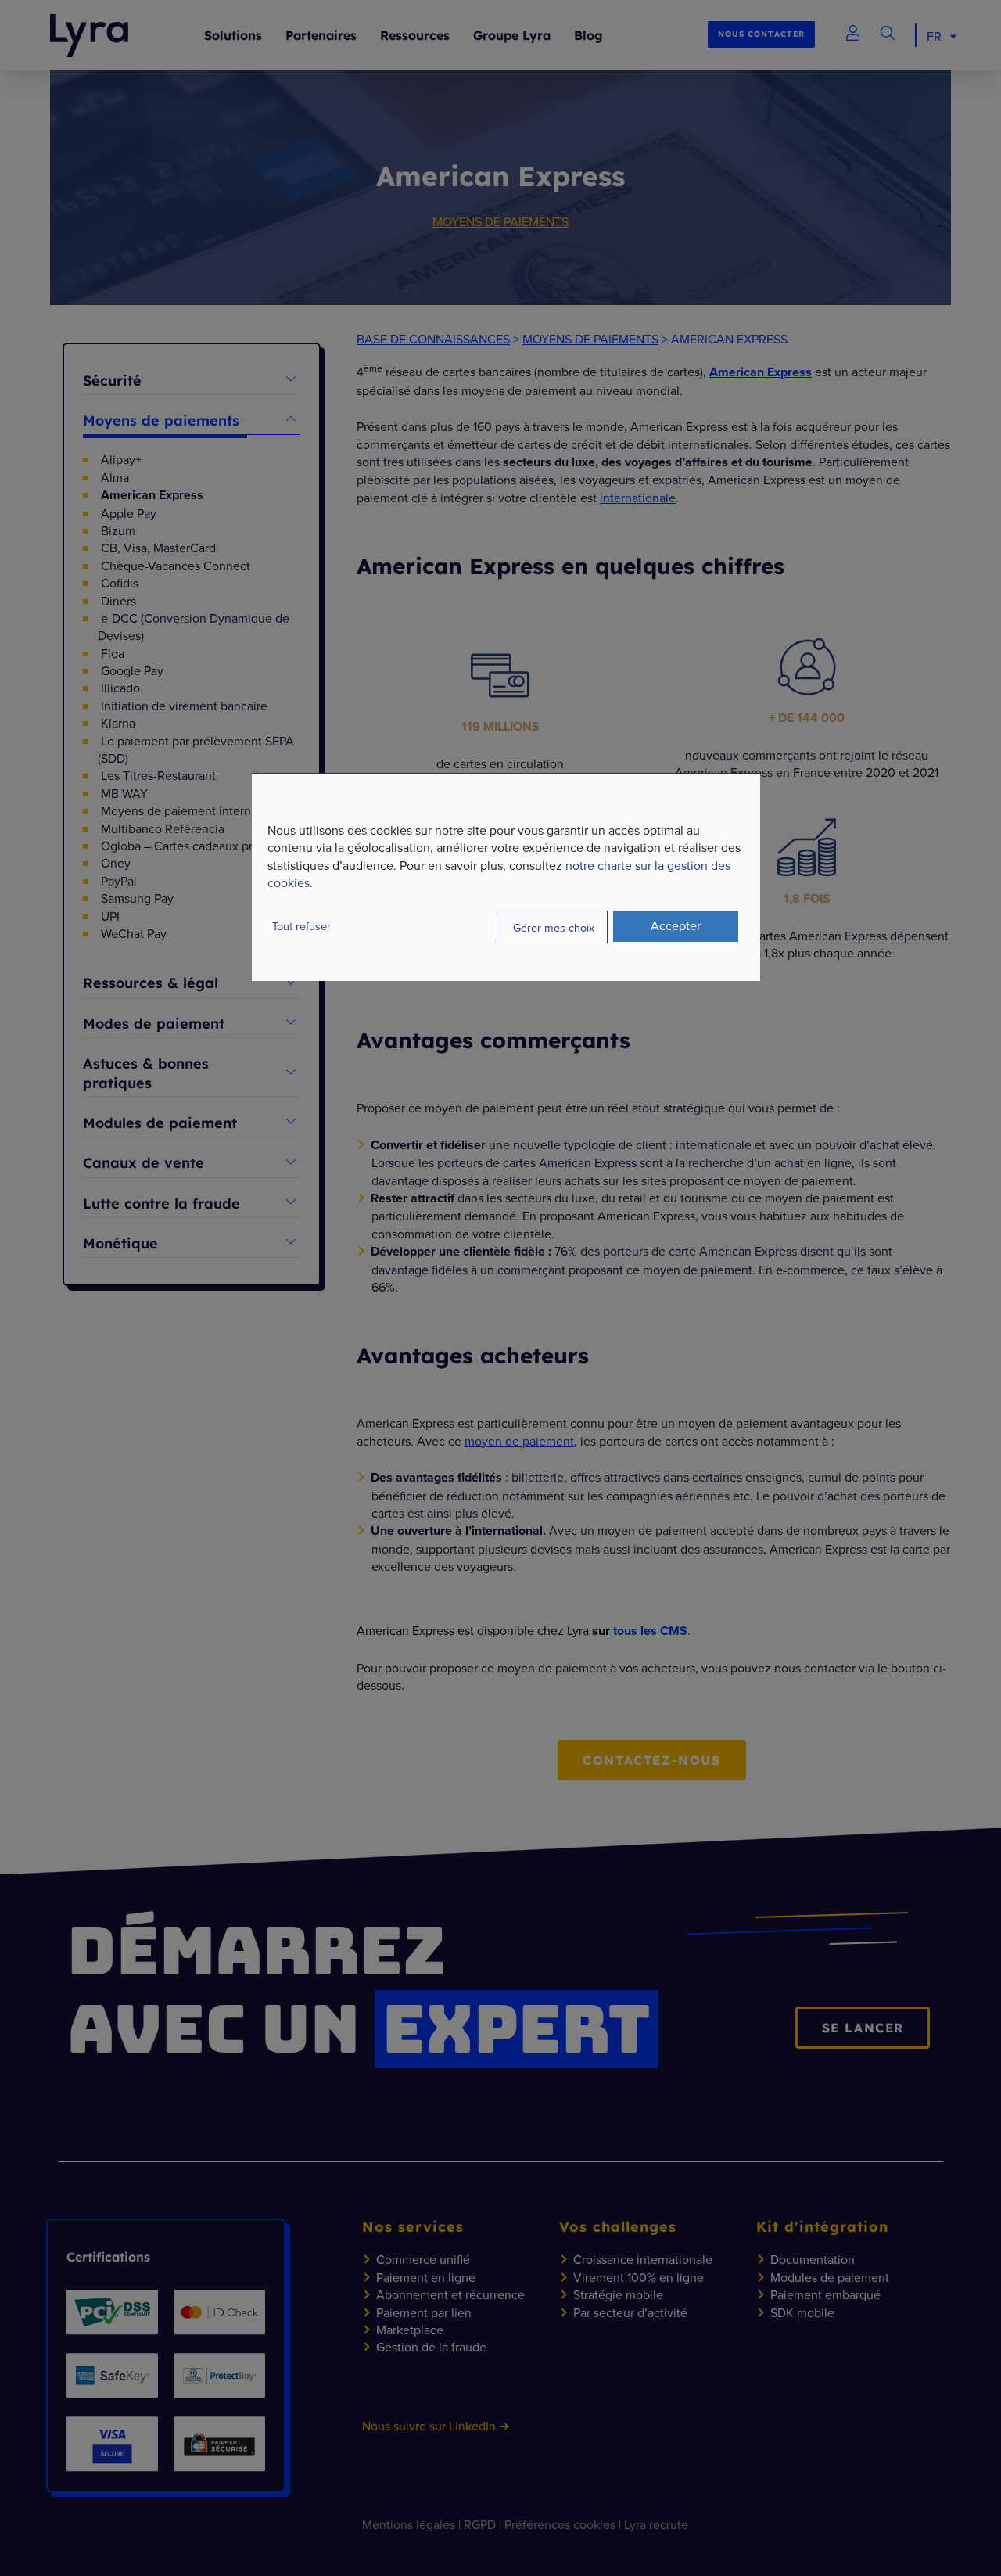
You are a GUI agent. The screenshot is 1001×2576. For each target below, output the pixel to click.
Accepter (676, 925)
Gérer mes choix (554, 927)
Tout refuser (301, 926)
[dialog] (506, 877)
